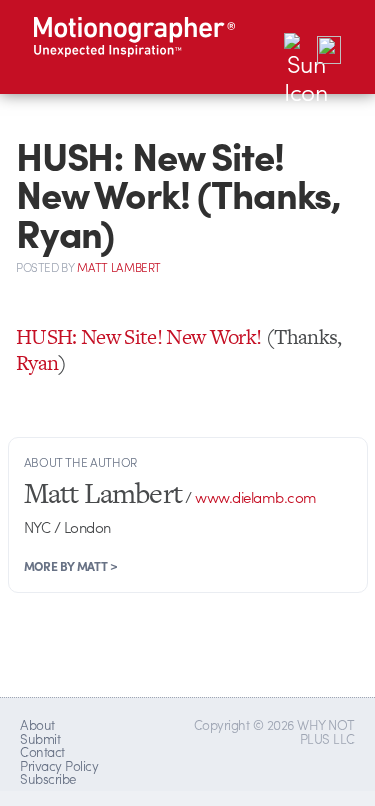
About (37, 724)
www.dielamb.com (255, 497)
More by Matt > (71, 566)
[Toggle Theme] (298, 47)
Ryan (37, 362)
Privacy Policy (59, 765)
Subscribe (47, 778)
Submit (40, 738)
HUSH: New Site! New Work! (139, 336)
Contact (42, 751)
